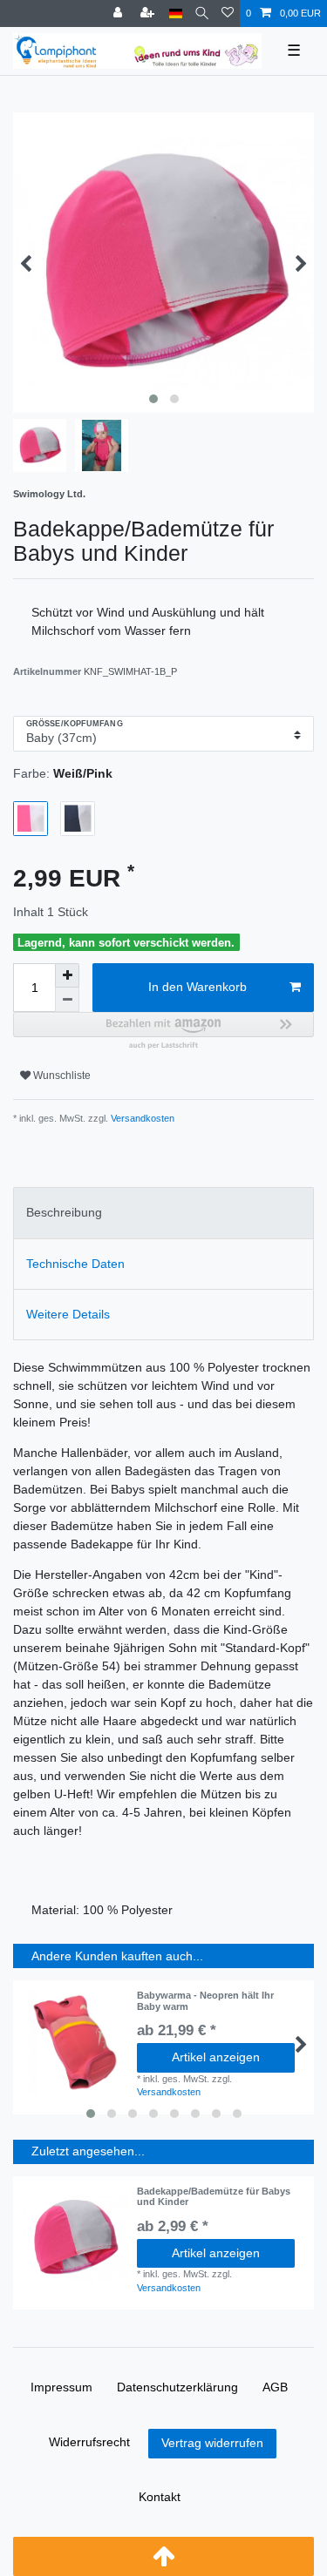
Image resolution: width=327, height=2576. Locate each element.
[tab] (163, 1213)
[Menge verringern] (67, 1000)
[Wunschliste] (228, 13)
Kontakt (160, 2497)
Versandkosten (141, 1118)
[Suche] (202, 13)
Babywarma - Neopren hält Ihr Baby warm (205, 2000)
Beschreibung (64, 1212)
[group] (75, 2238)
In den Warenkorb (198, 987)
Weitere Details (68, 1314)
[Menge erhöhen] (67, 975)
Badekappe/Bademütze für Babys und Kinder (214, 2196)
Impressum (61, 2387)
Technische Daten (75, 1264)
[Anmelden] (119, 13)
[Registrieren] (149, 13)
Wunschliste (61, 1076)
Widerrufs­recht (89, 2442)
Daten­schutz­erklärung (177, 2387)
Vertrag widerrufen (212, 2443)
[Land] (176, 13)
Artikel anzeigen (216, 2057)
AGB (275, 2387)
